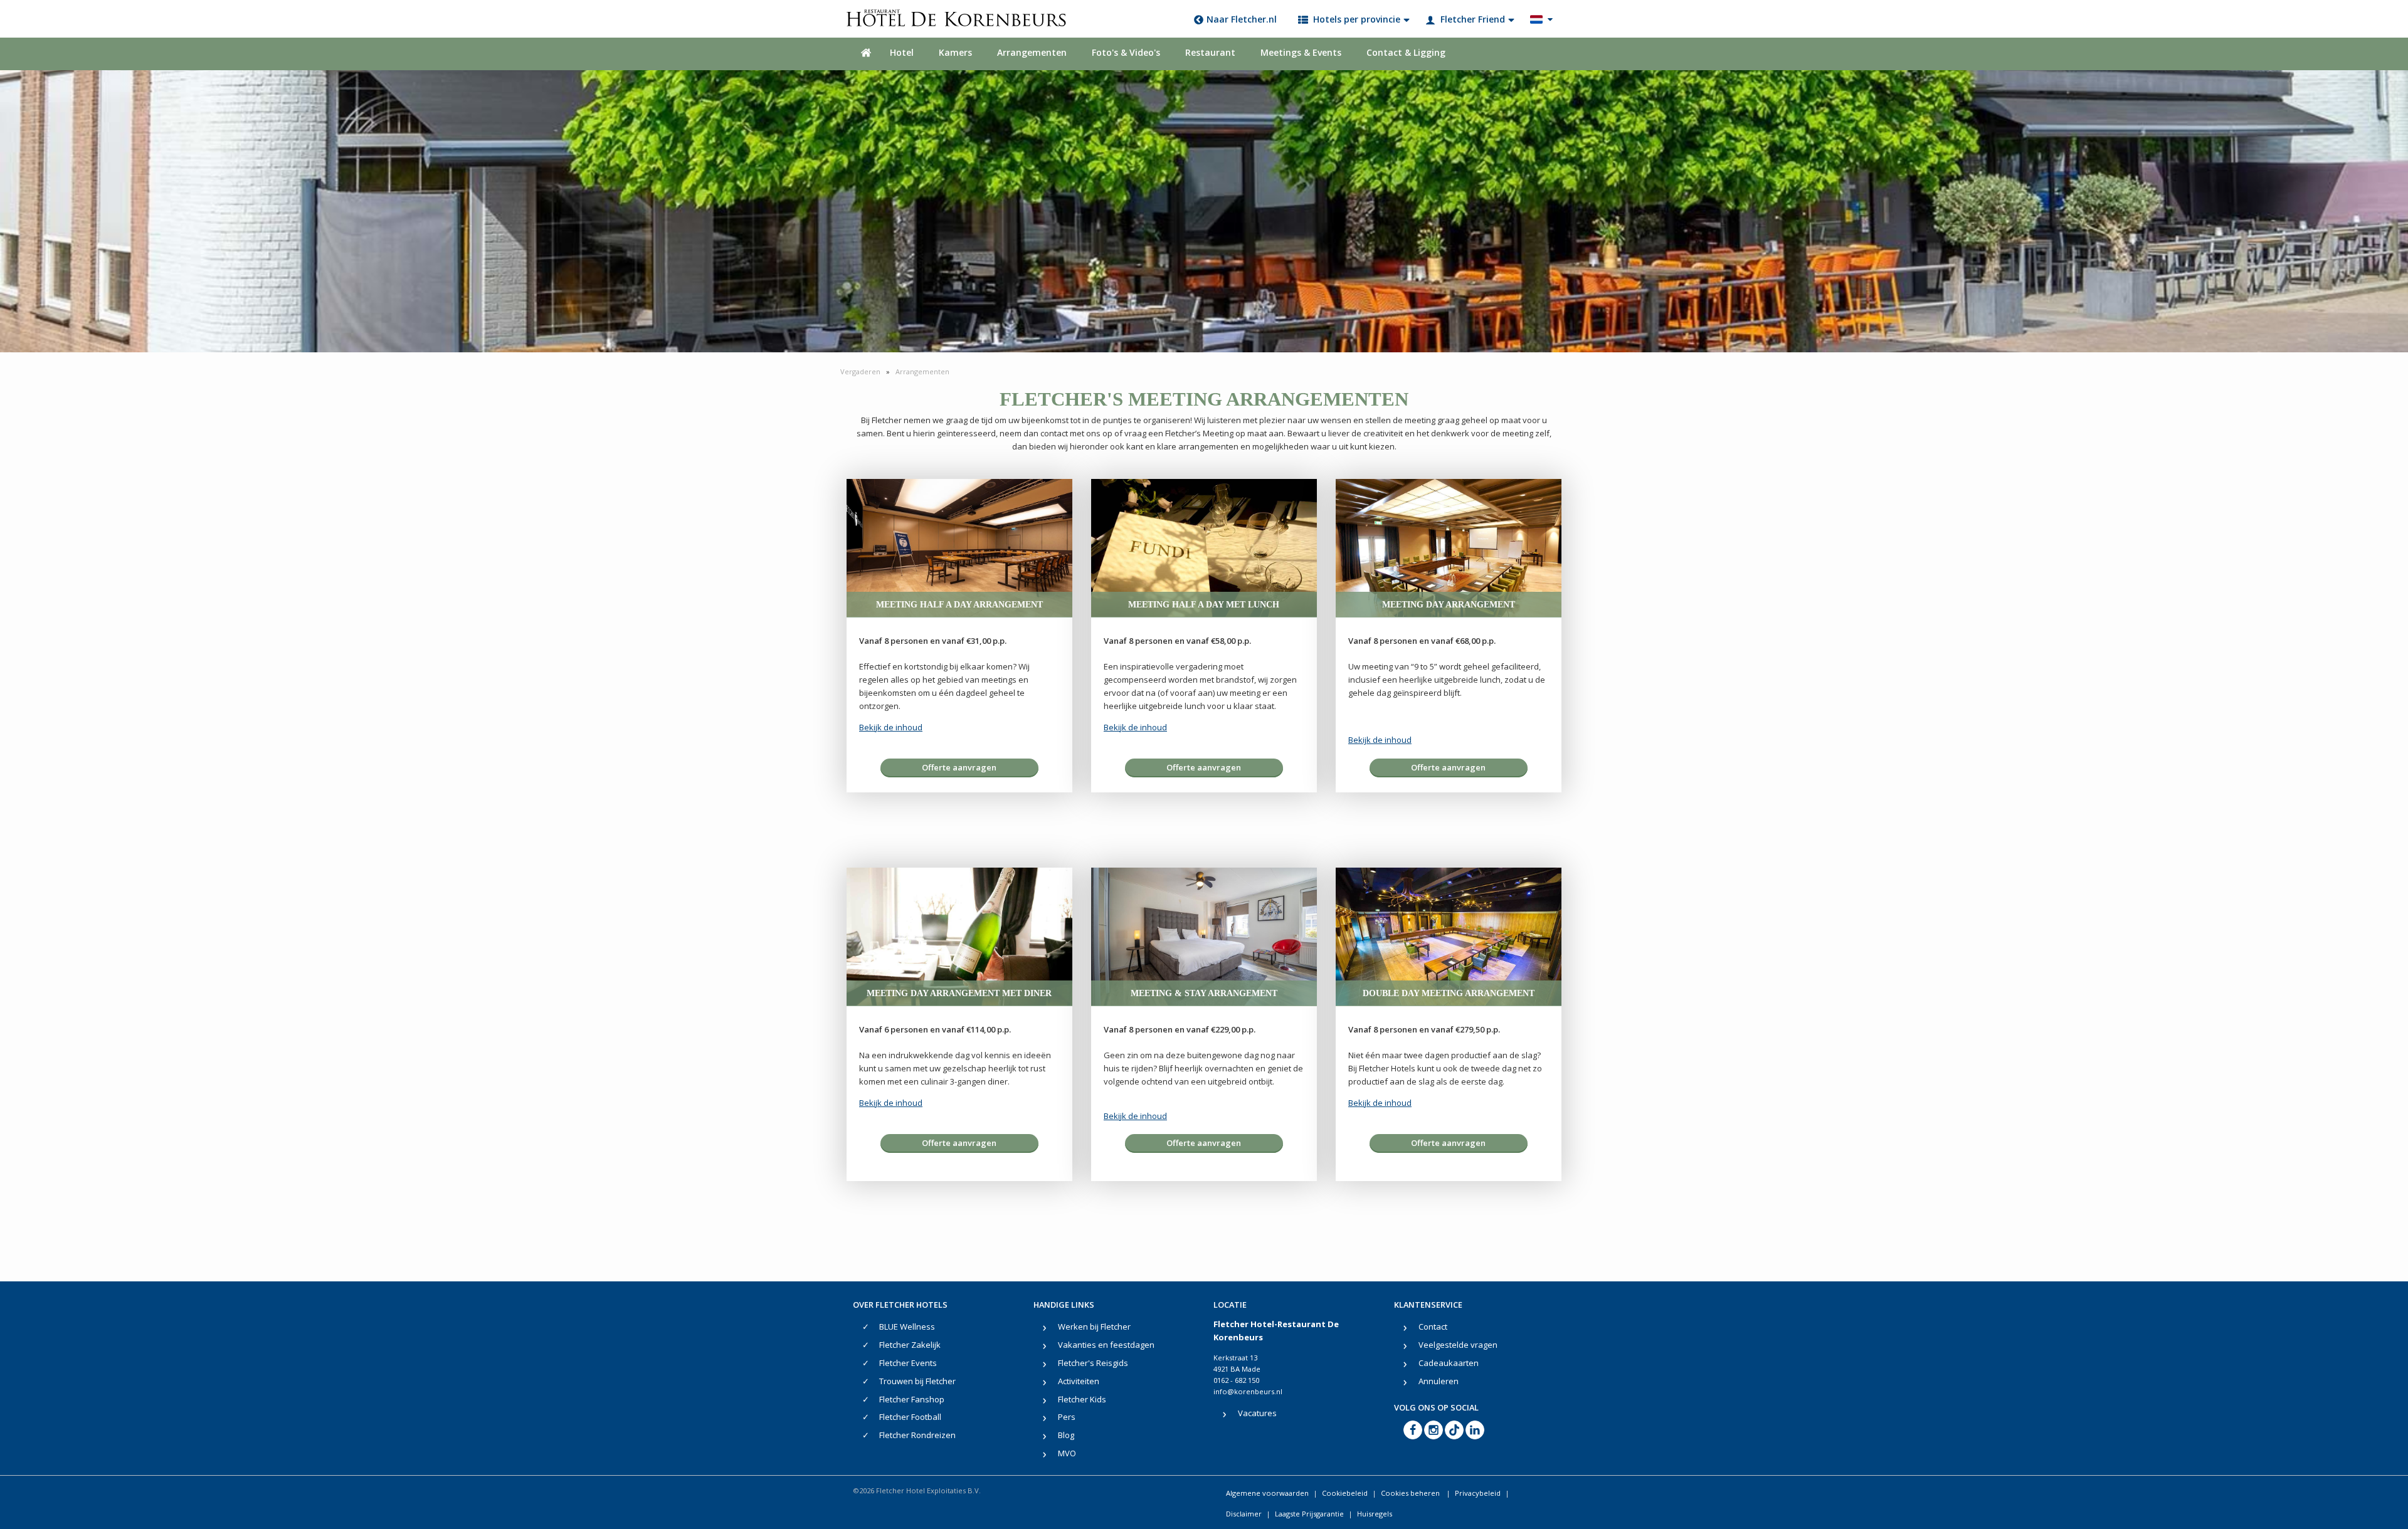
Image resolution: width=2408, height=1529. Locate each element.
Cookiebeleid (1345, 1493)
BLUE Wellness (907, 1327)
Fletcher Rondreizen (917, 1435)
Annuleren (1439, 1381)
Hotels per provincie (1357, 19)
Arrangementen (1032, 52)
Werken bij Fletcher (1094, 1327)
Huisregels (1375, 1514)
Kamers (955, 52)
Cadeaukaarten (1449, 1363)
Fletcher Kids (1082, 1399)
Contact (1433, 1327)
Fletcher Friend (1473, 19)
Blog (1066, 1435)
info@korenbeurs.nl (1248, 1391)
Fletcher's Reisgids (1093, 1363)
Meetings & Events (1301, 52)
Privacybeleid (1478, 1493)
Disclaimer (1244, 1514)
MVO (1067, 1453)
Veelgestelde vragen (1458, 1345)
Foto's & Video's (1126, 52)
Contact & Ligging (1406, 52)
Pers (1067, 1417)
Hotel (902, 52)
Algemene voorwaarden (1267, 1493)
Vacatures (1257, 1413)
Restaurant (1210, 52)
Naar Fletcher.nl (1242, 19)
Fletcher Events (908, 1363)
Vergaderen (861, 371)
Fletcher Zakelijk (910, 1345)
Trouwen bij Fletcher (917, 1381)
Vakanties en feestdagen (1106, 1345)
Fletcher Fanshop (912, 1399)
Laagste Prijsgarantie (1309, 1514)
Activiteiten (1079, 1381)
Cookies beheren (1411, 1493)
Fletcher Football (910, 1417)
